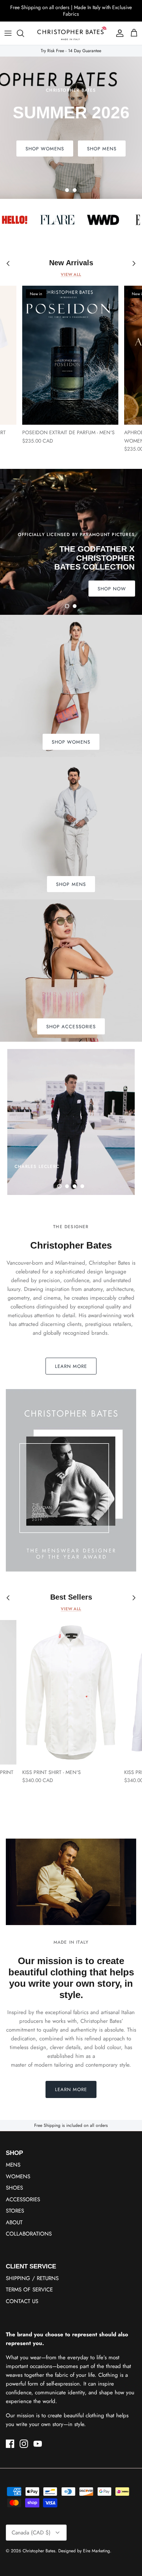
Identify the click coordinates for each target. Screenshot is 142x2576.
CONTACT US (22, 2301)
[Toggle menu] (8, 33)
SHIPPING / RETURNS (32, 2278)
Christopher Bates (39, 2551)
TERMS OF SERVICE (29, 2290)
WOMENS (18, 2176)
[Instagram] (24, 2444)
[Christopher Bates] (71, 33)
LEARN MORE (71, 1366)
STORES (15, 2211)
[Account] (118, 33)
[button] (67, 190)
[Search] (24, 33)
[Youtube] (38, 2444)
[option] (71, 128)
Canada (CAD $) (31, 2533)
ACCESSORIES (23, 2199)
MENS (13, 2165)
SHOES (14, 2188)
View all (71, 274)
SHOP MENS (40, 149)
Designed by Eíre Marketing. (85, 2551)
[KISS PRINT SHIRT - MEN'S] (70, 1692)
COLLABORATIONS (29, 2234)
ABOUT (14, 2222)
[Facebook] (10, 2444)
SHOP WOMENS (97, 149)
